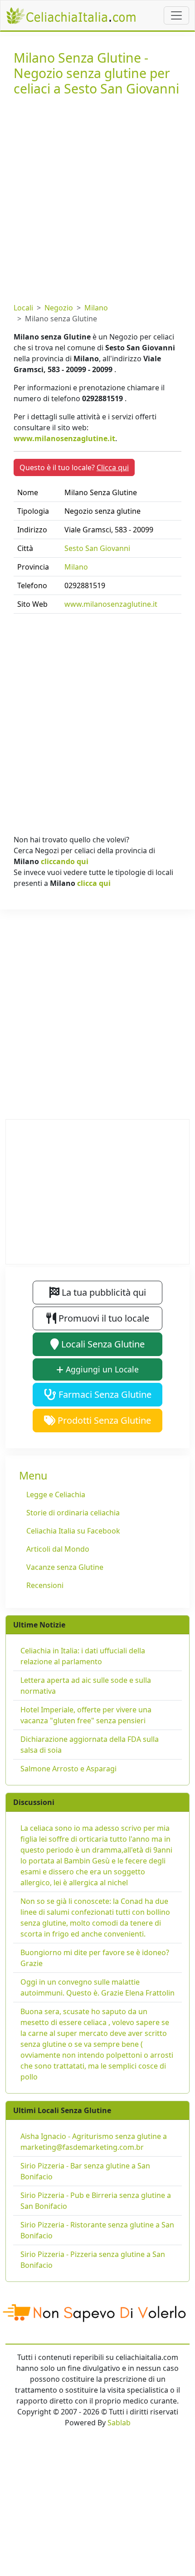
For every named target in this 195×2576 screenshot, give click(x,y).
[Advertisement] (97, 197)
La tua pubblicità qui (103, 1292)
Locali (23, 308)
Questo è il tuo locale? (74, 467)
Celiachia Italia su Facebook (73, 1531)
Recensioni (45, 1585)
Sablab (119, 2423)
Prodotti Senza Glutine (103, 1420)
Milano (96, 308)
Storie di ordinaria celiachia (73, 1513)
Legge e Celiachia (56, 1494)
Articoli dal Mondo (58, 1549)
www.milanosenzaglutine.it (64, 438)
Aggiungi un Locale (101, 1369)
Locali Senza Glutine (102, 1344)
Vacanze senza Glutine (65, 1567)
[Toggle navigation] (176, 15)
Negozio (59, 308)
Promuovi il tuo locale (103, 1318)
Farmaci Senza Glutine (104, 1394)
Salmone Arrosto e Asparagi (68, 1769)
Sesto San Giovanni (97, 548)
